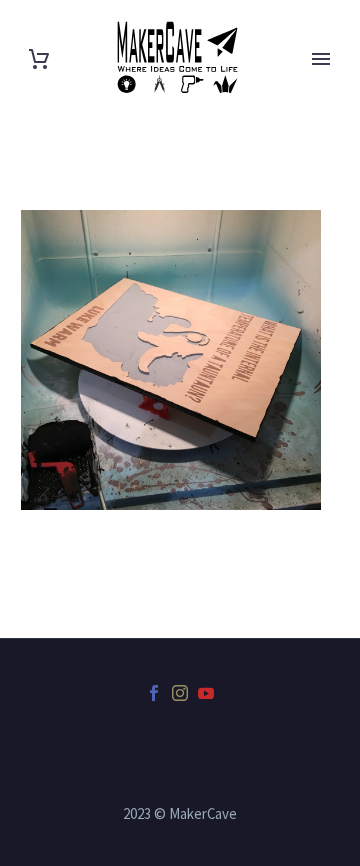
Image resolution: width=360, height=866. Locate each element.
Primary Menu (321, 59)
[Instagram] (180, 693)
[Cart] (39, 59)
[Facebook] (154, 693)
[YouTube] (206, 693)
